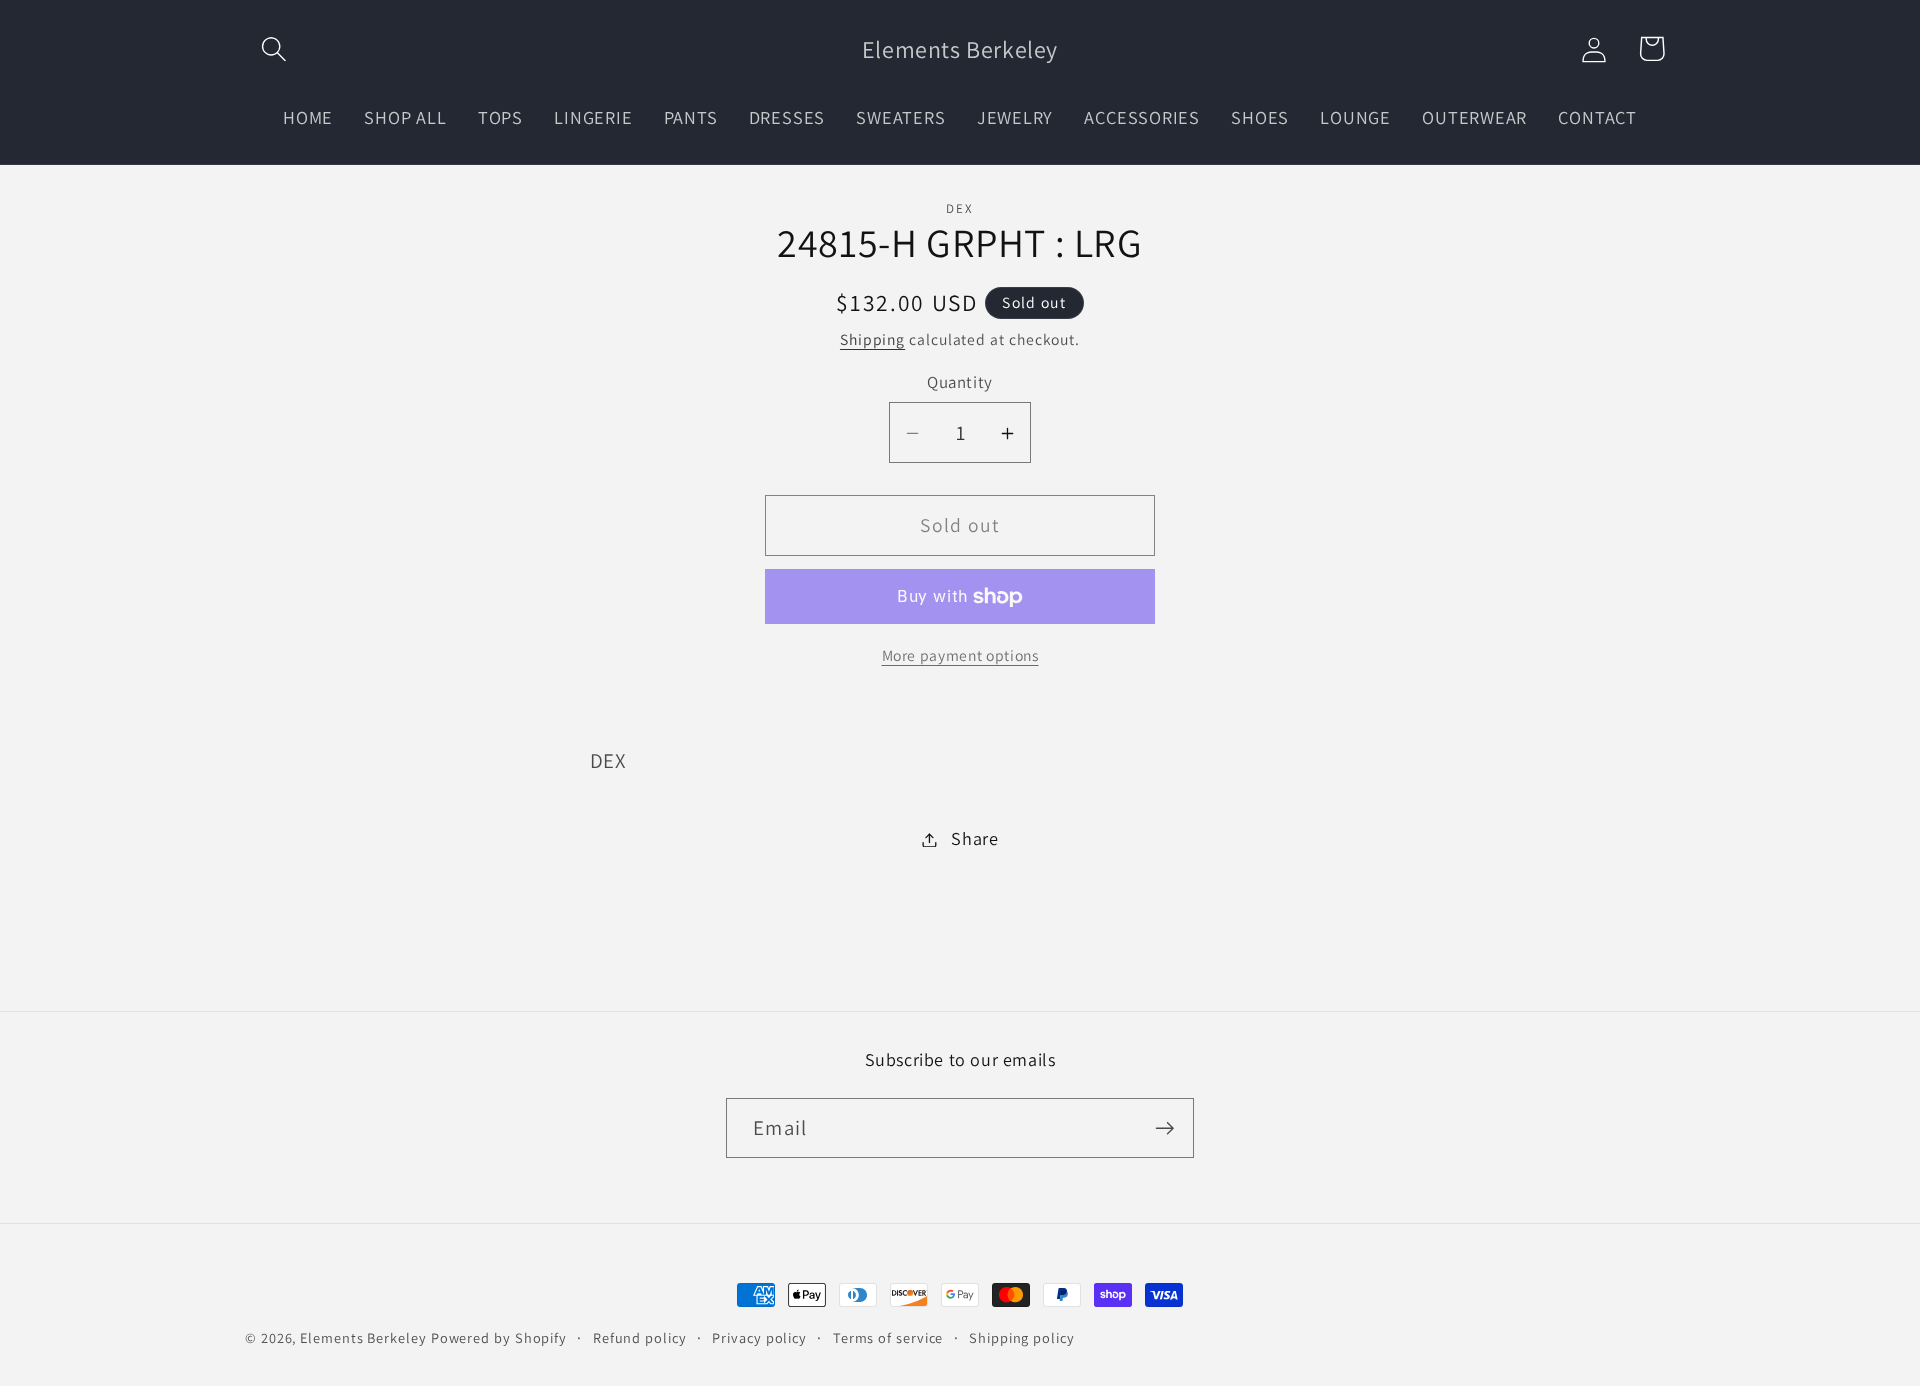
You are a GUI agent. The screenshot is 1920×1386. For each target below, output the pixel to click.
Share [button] (975, 839)
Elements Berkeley (363, 1337)
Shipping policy (1022, 1337)
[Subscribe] (1164, 1128)
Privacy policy (759, 1337)
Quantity (959, 383)
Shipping (872, 339)
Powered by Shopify (499, 1337)
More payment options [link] (960, 655)
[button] (273, 48)
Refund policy (640, 1337)
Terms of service (888, 1337)
